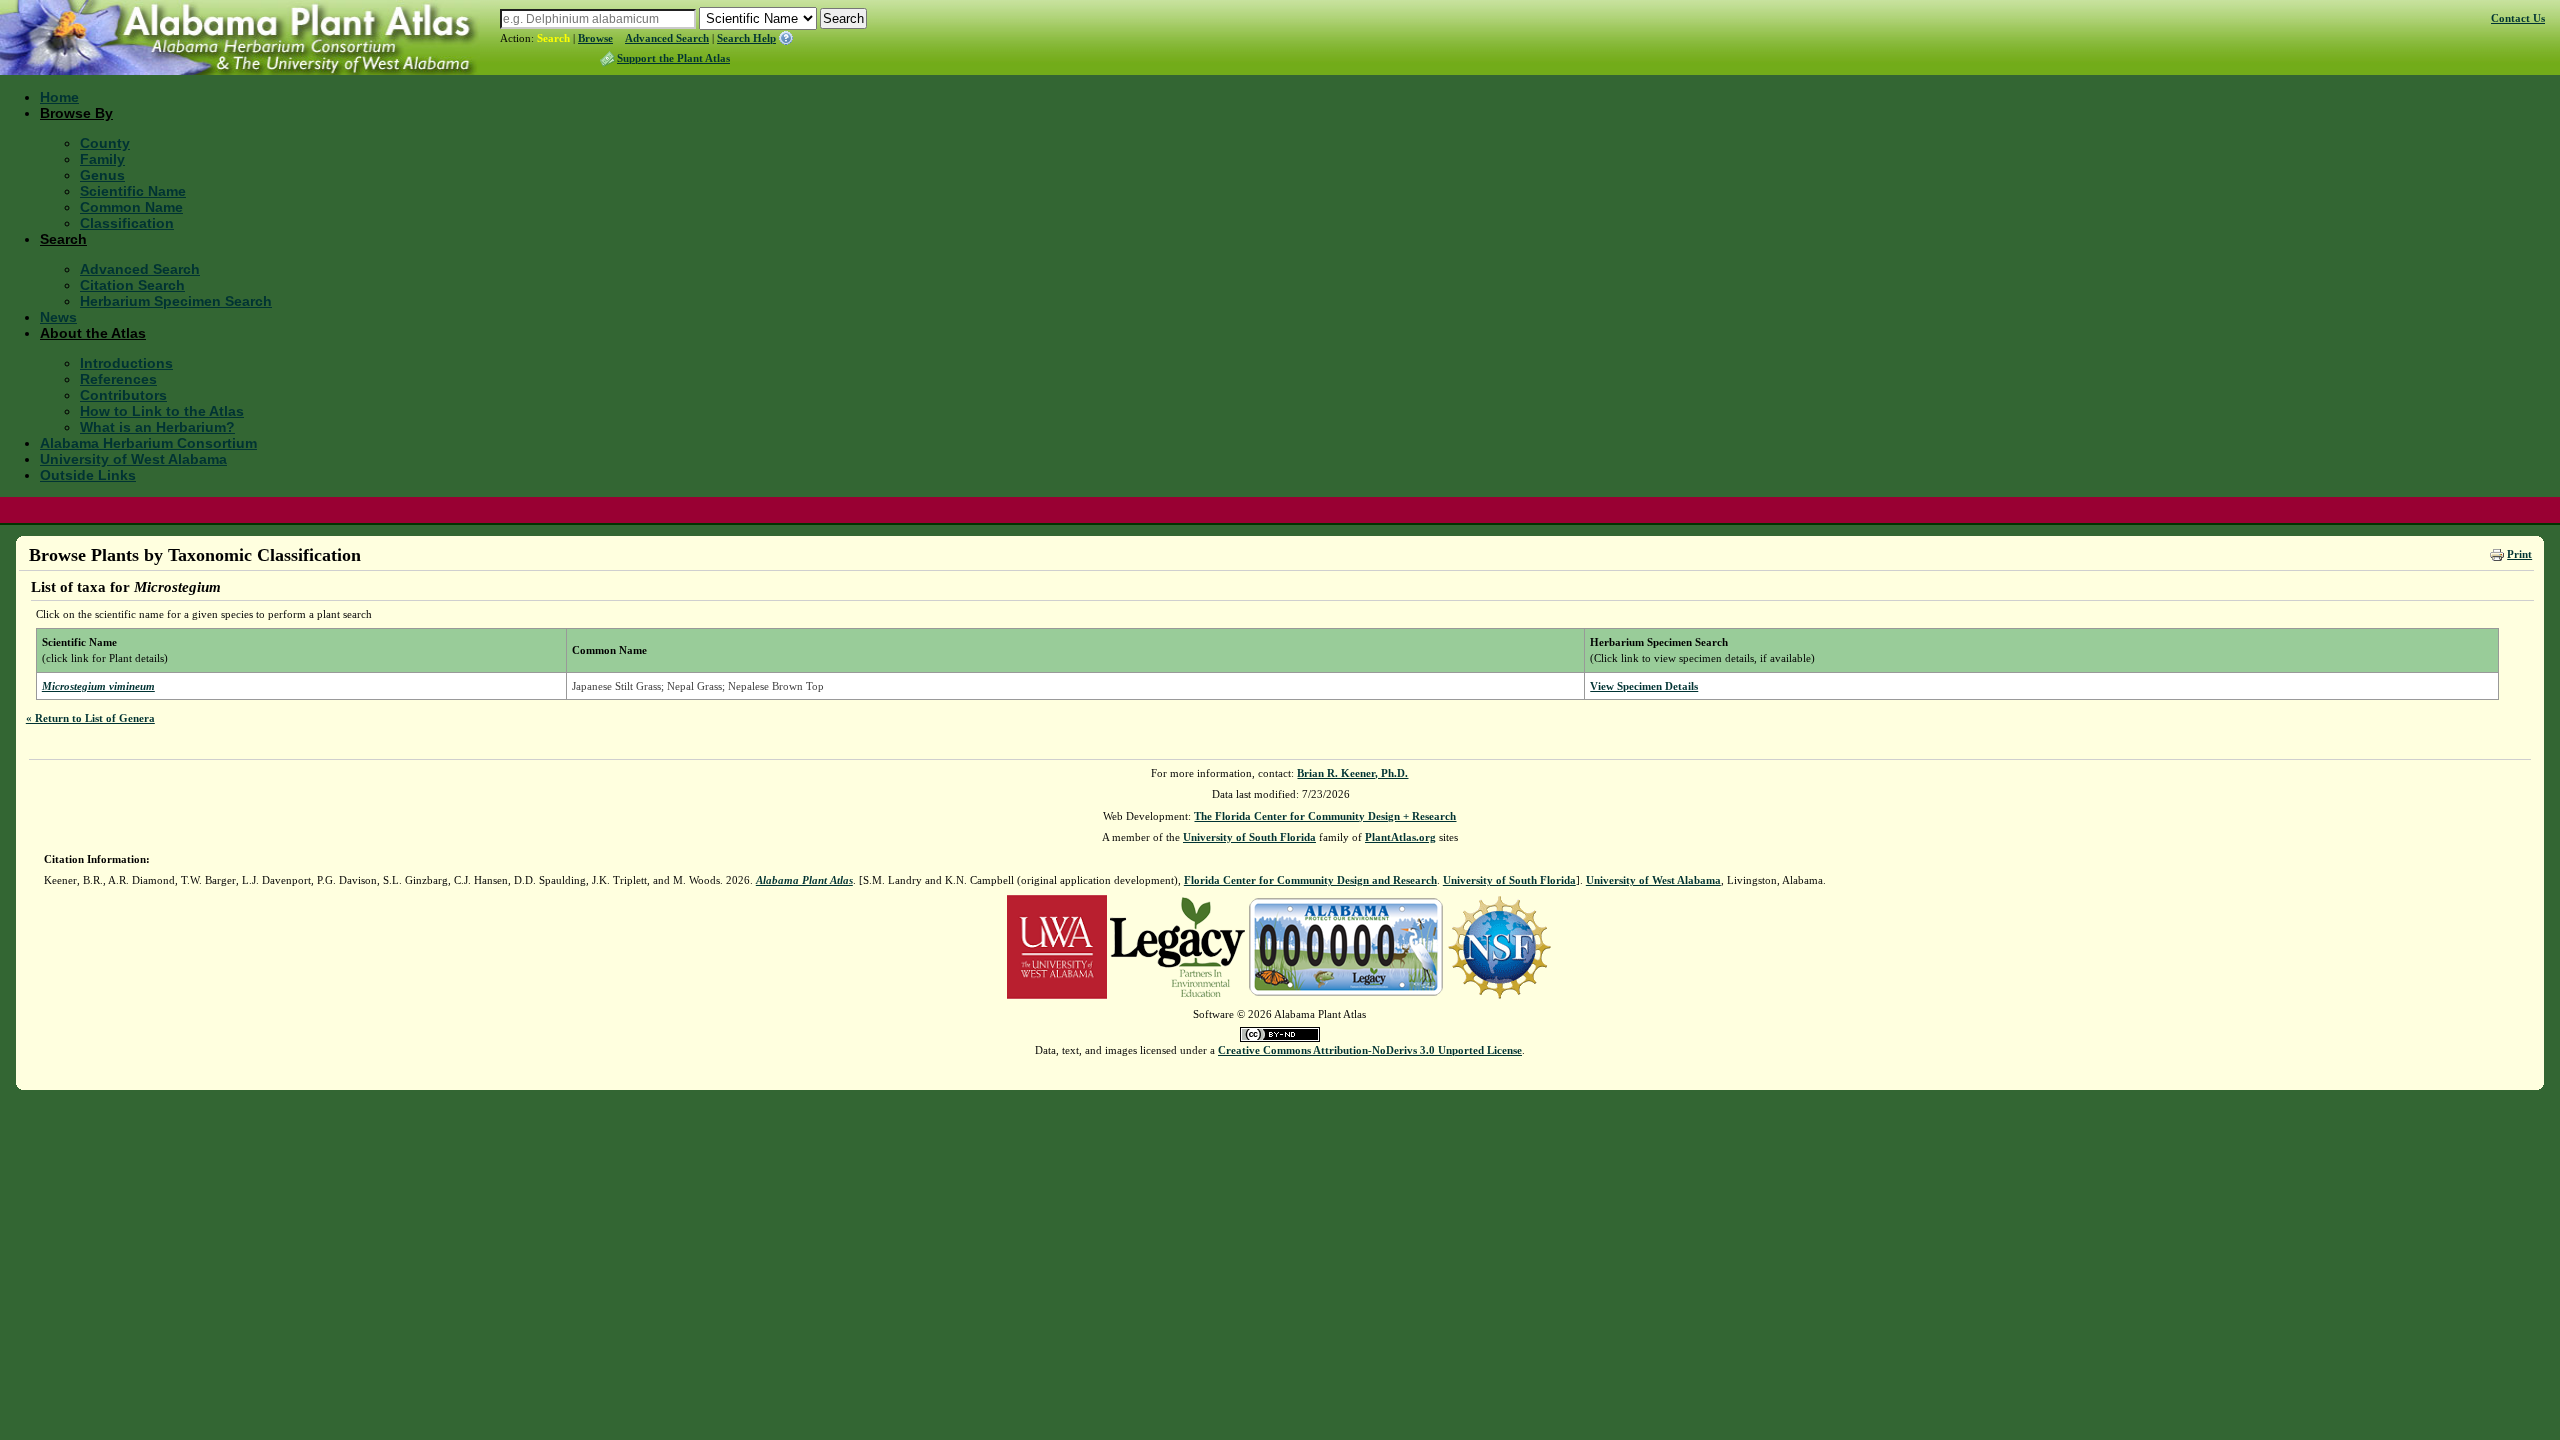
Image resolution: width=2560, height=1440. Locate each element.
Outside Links (88, 475)
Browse (595, 38)
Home (59, 97)
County (105, 143)
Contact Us (2518, 18)
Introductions (126, 363)
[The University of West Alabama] (1057, 945)
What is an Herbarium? (157, 427)
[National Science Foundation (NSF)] (1499, 945)
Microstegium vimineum (98, 686)
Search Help (746, 38)
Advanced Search (667, 38)
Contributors (123, 395)
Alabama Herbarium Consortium (148, 443)
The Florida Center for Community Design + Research (1325, 816)
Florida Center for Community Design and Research (1310, 880)
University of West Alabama (133, 459)
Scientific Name (133, 191)
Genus (102, 175)
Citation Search (132, 285)
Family (102, 159)
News (58, 317)
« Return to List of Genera (90, 718)
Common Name (131, 207)
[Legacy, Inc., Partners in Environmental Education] (1177, 945)
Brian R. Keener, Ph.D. (1352, 773)
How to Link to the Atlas (162, 411)
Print (2519, 554)
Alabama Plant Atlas (804, 880)
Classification (127, 223)
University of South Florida (1249, 837)
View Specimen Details (1644, 686)
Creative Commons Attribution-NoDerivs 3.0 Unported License (1370, 1050)
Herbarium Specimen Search (176, 301)
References (118, 379)
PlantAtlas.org (1400, 837)
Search (553, 38)
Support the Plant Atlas (673, 58)
